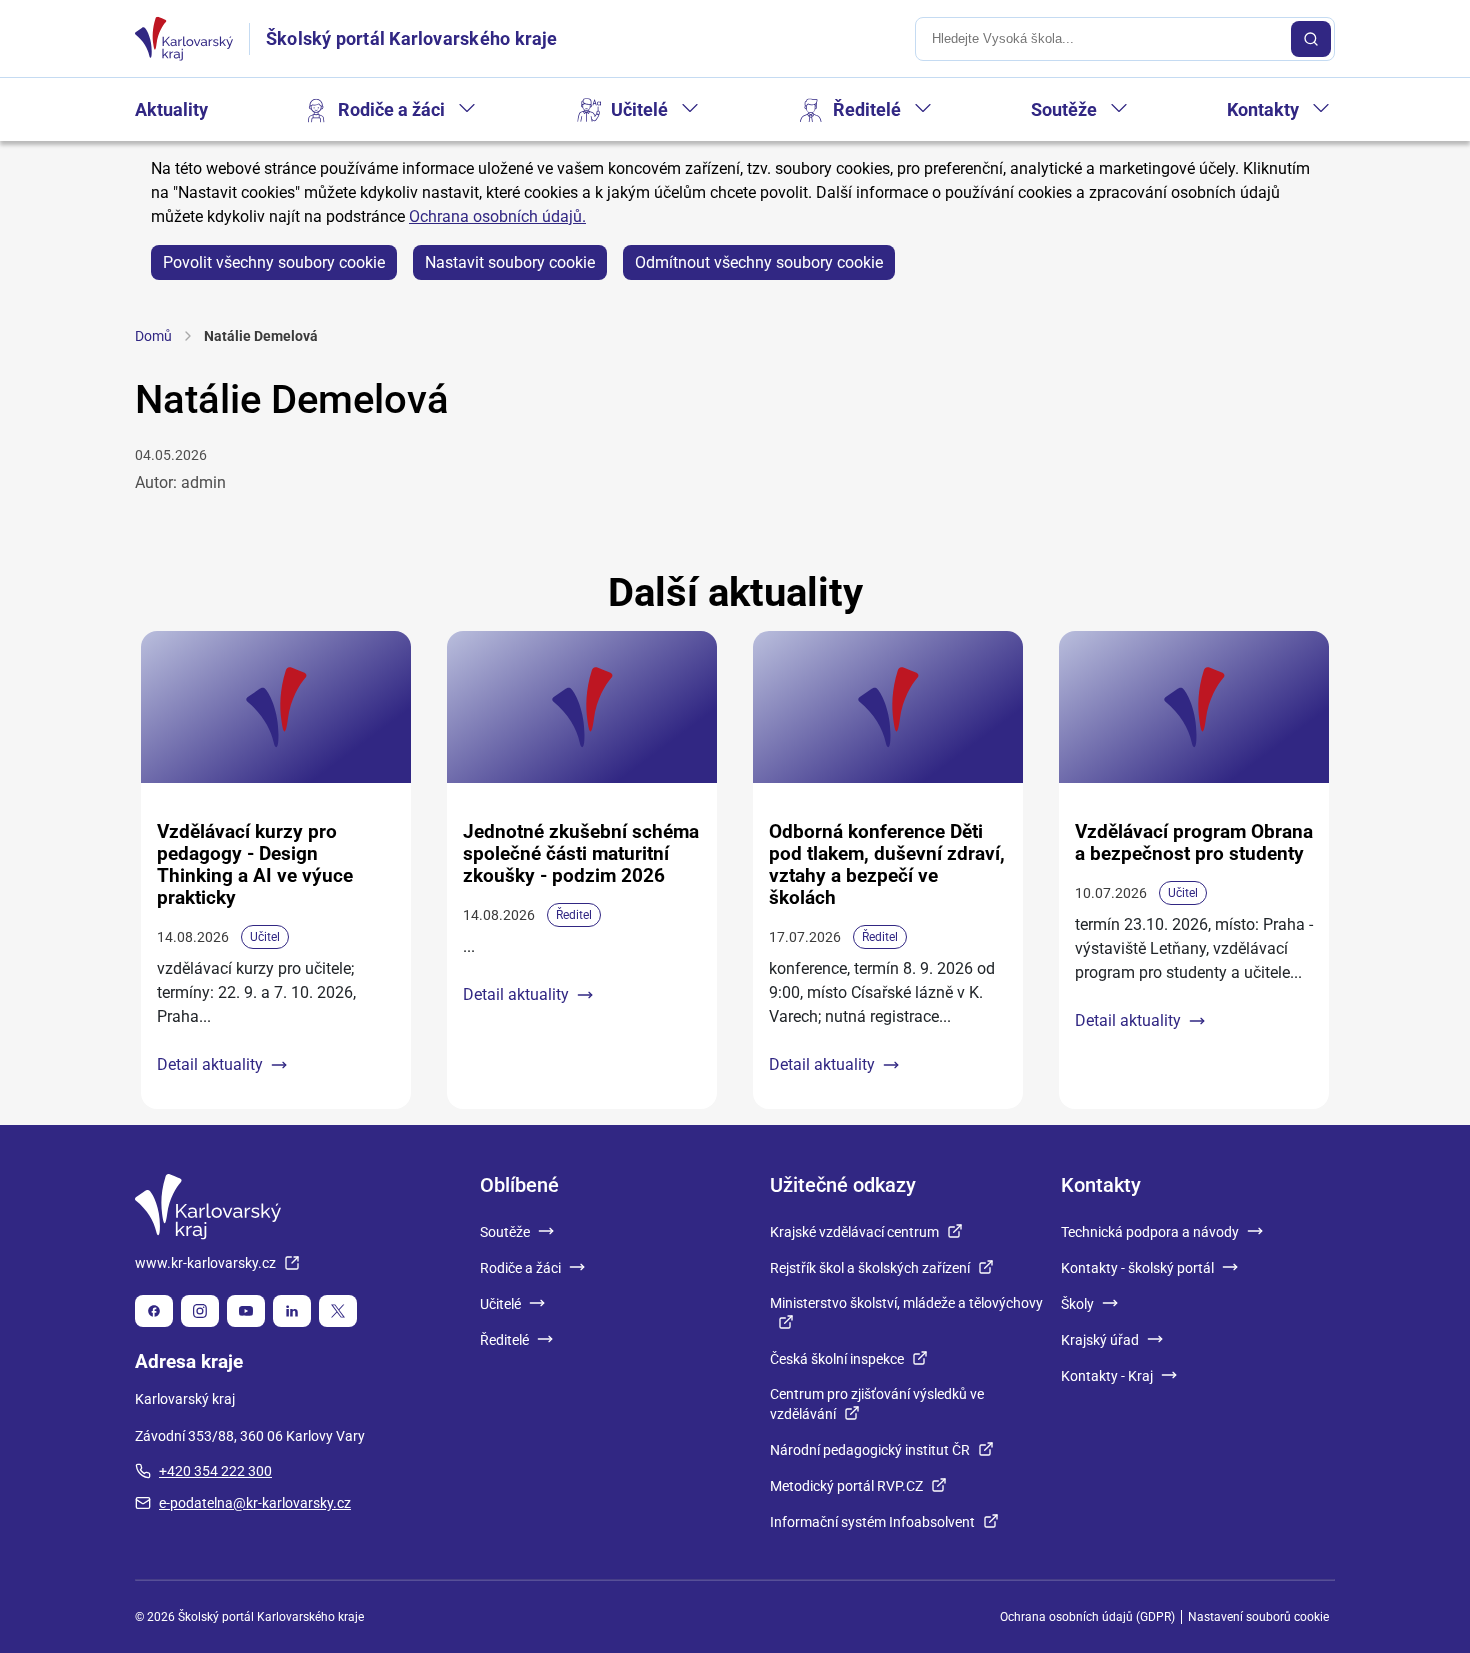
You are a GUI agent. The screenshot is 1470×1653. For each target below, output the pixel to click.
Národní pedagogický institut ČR (870, 1450)
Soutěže (1064, 109)
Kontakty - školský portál (1137, 1268)
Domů (153, 336)
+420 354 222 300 (215, 1471)
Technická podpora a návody (1150, 1232)
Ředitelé (867, 109)
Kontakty (1263, 109)
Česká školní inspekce (837, 1359)
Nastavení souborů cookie (1258, 1617)
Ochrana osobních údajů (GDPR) (1087, 1617)
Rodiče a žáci (391, 109)
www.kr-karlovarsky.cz (205, 1263)
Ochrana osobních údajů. (497, 216)
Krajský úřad (1100, 1340)
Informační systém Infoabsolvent (872, 1522)
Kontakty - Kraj (1107, 1376)
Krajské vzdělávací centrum (854, 1232)
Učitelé (639, 109)
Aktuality (171, 109)
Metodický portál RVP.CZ (846, 1486)
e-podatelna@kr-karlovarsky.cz (255, 1503)
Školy (1077, 1304)
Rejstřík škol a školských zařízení (870, 1268)
